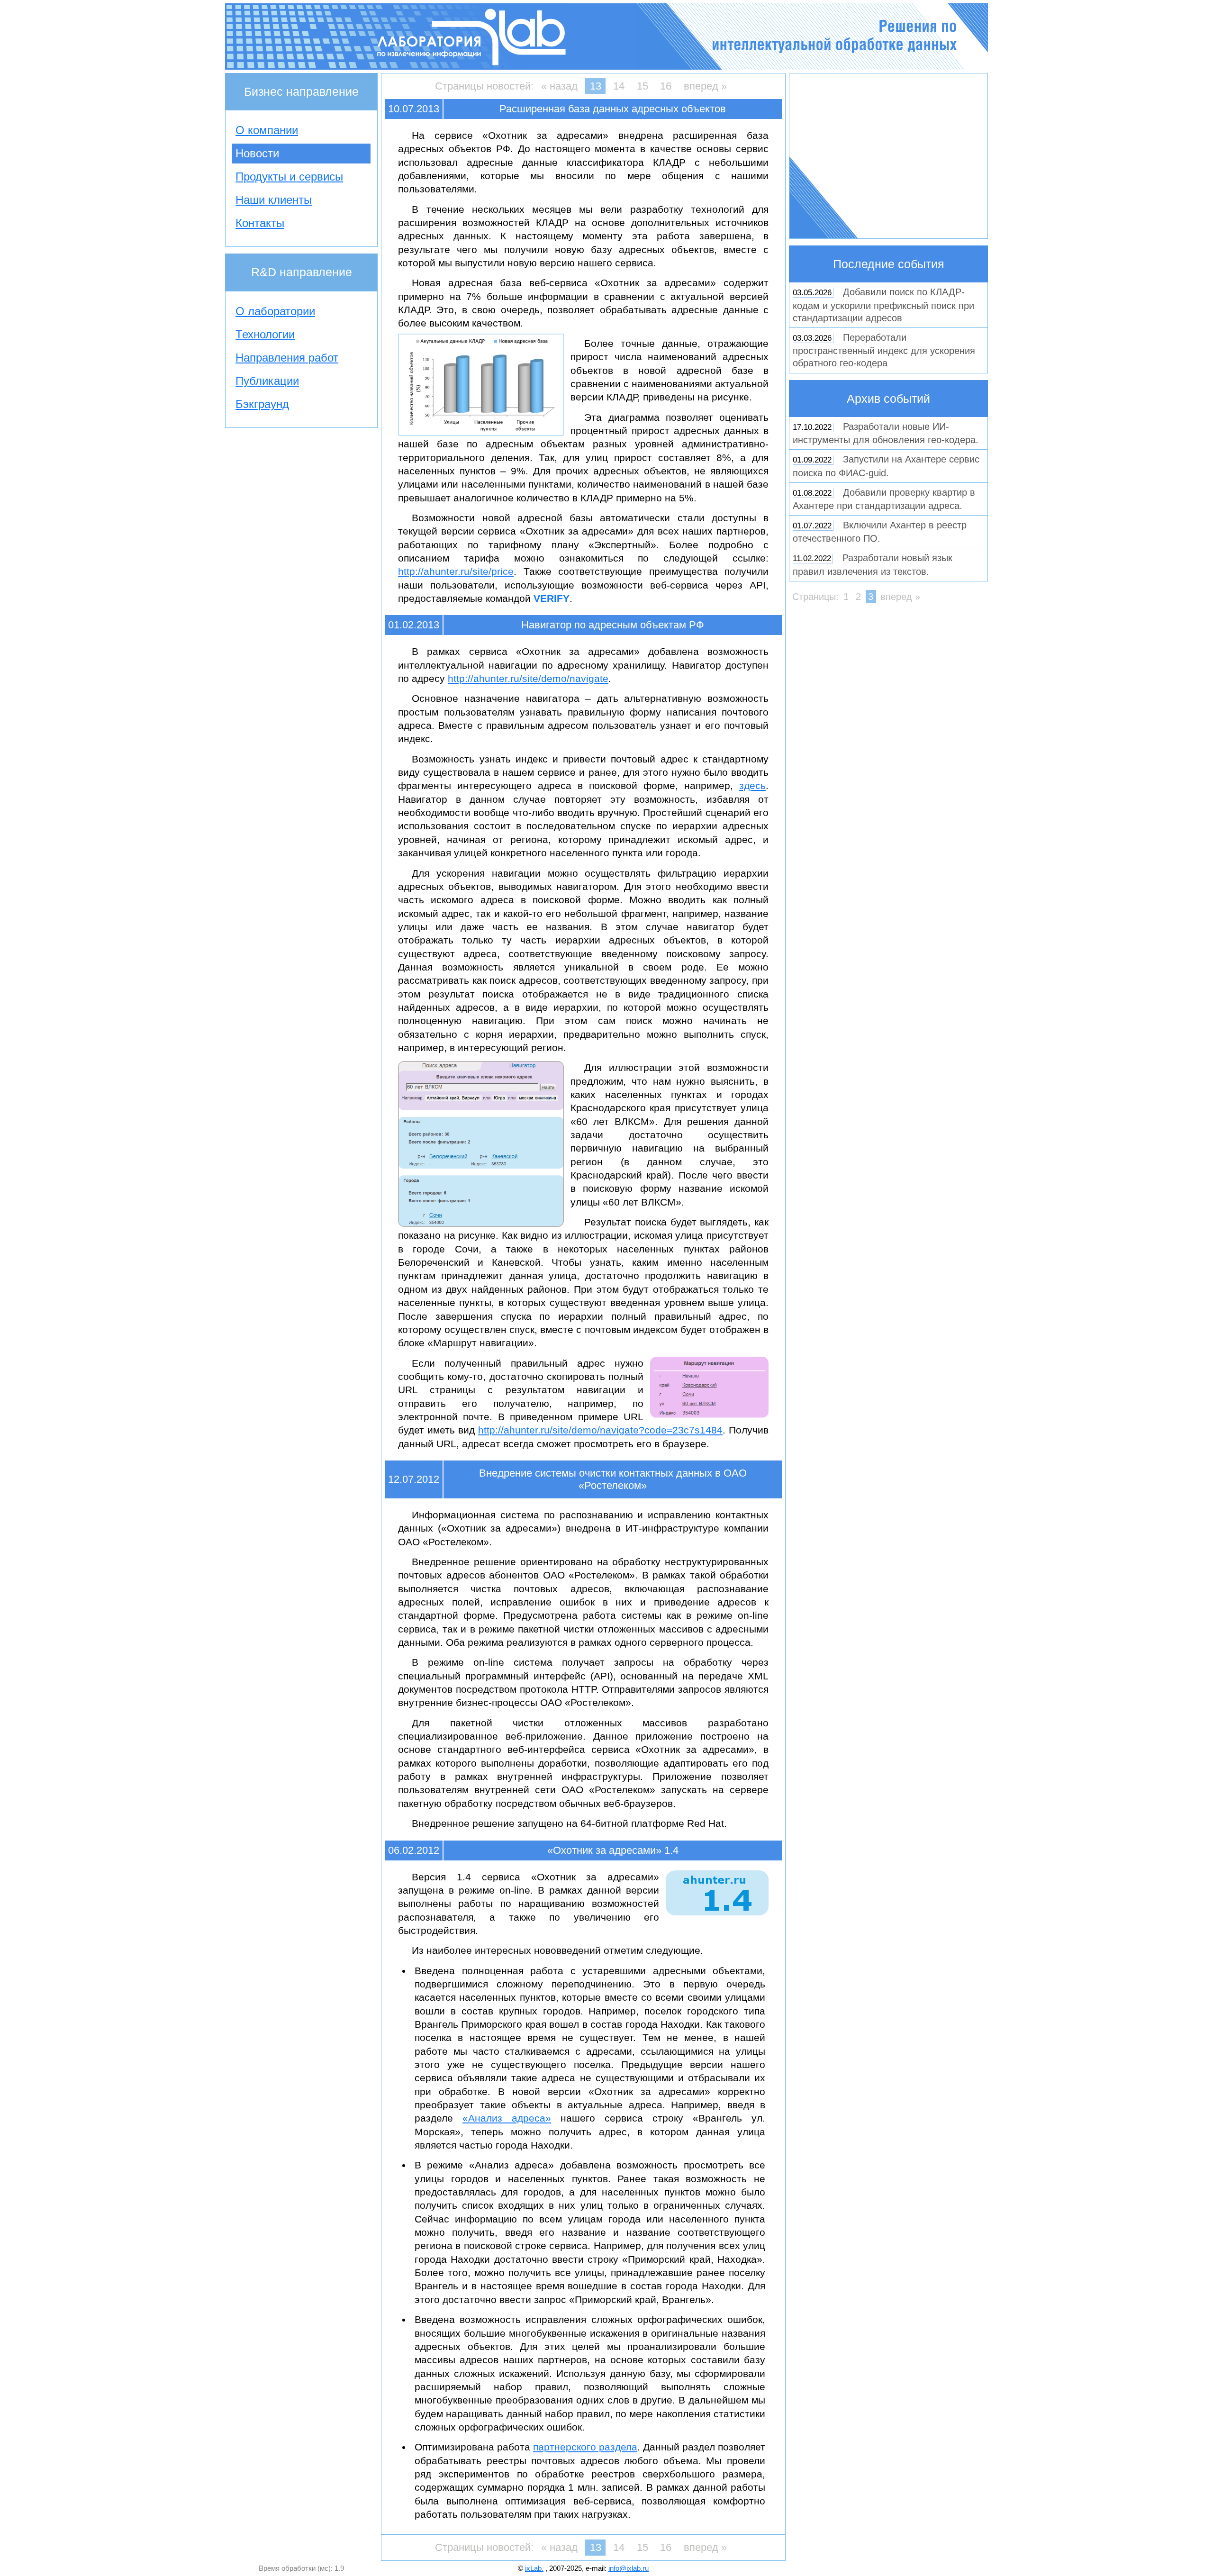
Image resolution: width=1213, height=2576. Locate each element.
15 (643, 86)
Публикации (267, 381)
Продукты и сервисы (289, 177)
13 (596, 86)
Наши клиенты (274, 200)
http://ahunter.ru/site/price (456, 571)
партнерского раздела (585, 2447)
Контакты (260, 223)
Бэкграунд (262, 404)
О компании (267, 130)
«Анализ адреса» (507, 2118)
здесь (752, 785)
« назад (559, 86)
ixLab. (534, 2568)
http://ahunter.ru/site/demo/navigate (528, 678)
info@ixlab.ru (629, 2568)
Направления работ (287, 358)
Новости (257, 153)
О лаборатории (275, 311)
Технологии (265, 334)
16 (666, 86)
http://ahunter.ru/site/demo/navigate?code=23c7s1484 (600, 1430)
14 (619, 86)
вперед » (705, 86)
